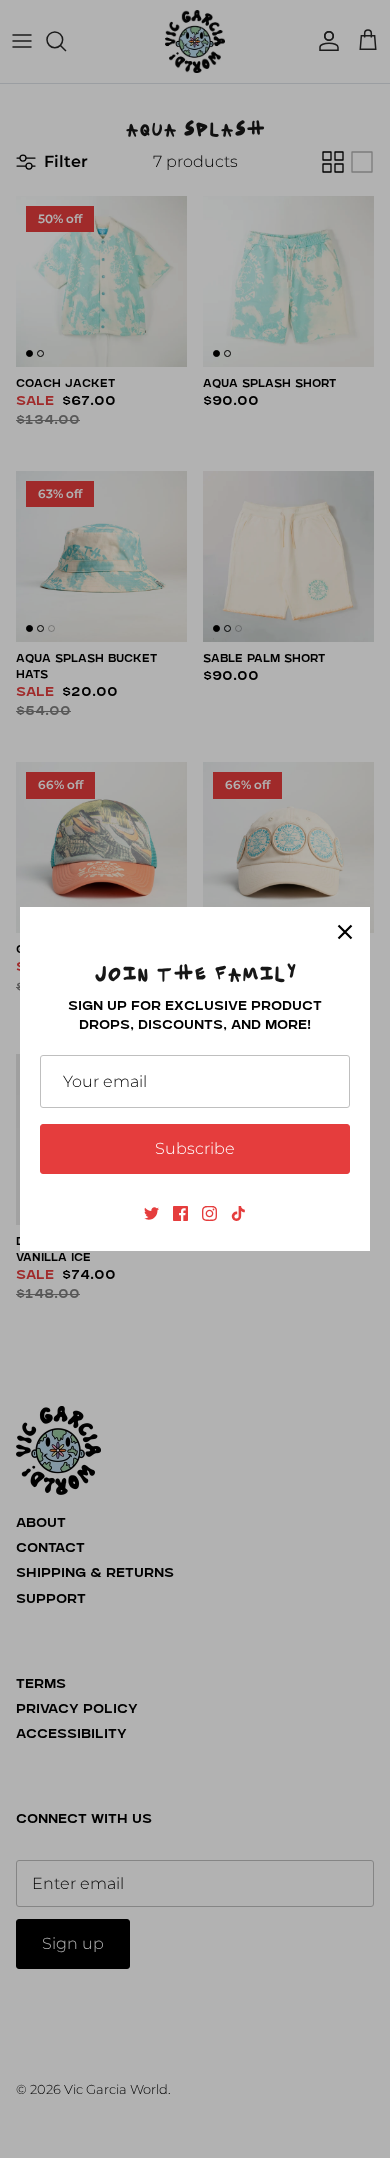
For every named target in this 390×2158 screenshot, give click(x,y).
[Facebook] (180, 1213)
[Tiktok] (238, 1213)
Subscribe (195, 1148)
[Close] (345, 932)
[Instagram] (209, 1213)
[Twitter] (151, 1213)
